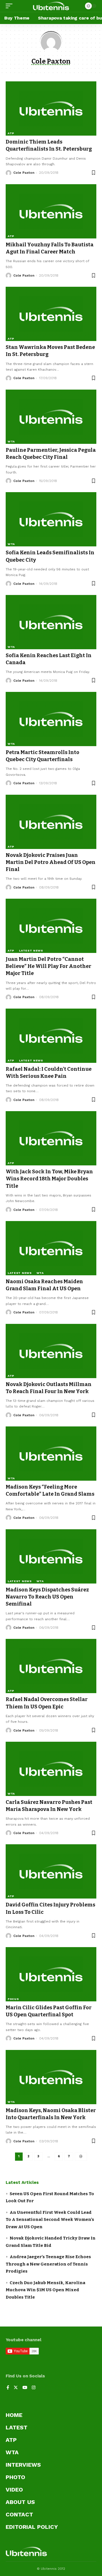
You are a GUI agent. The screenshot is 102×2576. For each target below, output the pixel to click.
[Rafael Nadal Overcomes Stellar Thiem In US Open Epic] (51, 1666)
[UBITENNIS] (51, 6)
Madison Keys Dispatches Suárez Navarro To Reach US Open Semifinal (47, 1597)
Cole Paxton (24, 173)
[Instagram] (34, 2388)
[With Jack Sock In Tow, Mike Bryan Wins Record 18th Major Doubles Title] (51, 1138)
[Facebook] (8, 2388)
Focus (13, 1999)
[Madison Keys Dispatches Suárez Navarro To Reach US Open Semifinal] (51, 1556)
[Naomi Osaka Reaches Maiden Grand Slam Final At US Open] (51, 1248)
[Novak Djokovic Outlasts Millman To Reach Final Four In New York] (51, 1351)
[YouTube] (25, 2388)
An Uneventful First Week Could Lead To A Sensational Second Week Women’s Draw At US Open (50, 2220)
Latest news (31, 951)
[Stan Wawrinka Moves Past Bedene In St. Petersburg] (51, 314)
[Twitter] (16, 2388)
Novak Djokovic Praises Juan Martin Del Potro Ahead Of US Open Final (51, 862)
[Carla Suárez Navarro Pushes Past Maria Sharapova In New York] (51, 1769)
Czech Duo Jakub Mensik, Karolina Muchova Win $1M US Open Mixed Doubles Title (45, 2290)
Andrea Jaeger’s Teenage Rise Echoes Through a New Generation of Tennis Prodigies (48, 2264)
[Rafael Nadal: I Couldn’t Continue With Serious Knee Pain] (51, 1036)
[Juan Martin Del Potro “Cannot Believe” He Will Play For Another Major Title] (51, 926)
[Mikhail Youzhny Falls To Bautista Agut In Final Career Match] (51, 211)
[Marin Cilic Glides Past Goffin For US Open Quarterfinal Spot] (51, 1974)
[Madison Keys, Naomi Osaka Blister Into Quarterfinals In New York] (51, 2077)
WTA (11, 441)
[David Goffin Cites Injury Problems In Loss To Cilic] (51, 1871)
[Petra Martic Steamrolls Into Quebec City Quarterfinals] (51, 719)
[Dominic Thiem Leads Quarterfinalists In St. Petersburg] (51, 108)
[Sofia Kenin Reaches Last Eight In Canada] (51, 622)
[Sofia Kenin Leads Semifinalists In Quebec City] (51, 519)
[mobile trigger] (10, 6)
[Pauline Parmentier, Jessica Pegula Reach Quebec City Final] (51, 417)
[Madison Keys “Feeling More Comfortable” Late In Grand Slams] (51, 1454)
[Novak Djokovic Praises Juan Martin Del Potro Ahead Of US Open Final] (51, 822)
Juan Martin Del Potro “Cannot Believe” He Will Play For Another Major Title (48, 966)
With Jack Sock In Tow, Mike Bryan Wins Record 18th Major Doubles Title (49, 1179)
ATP (11, 133)
